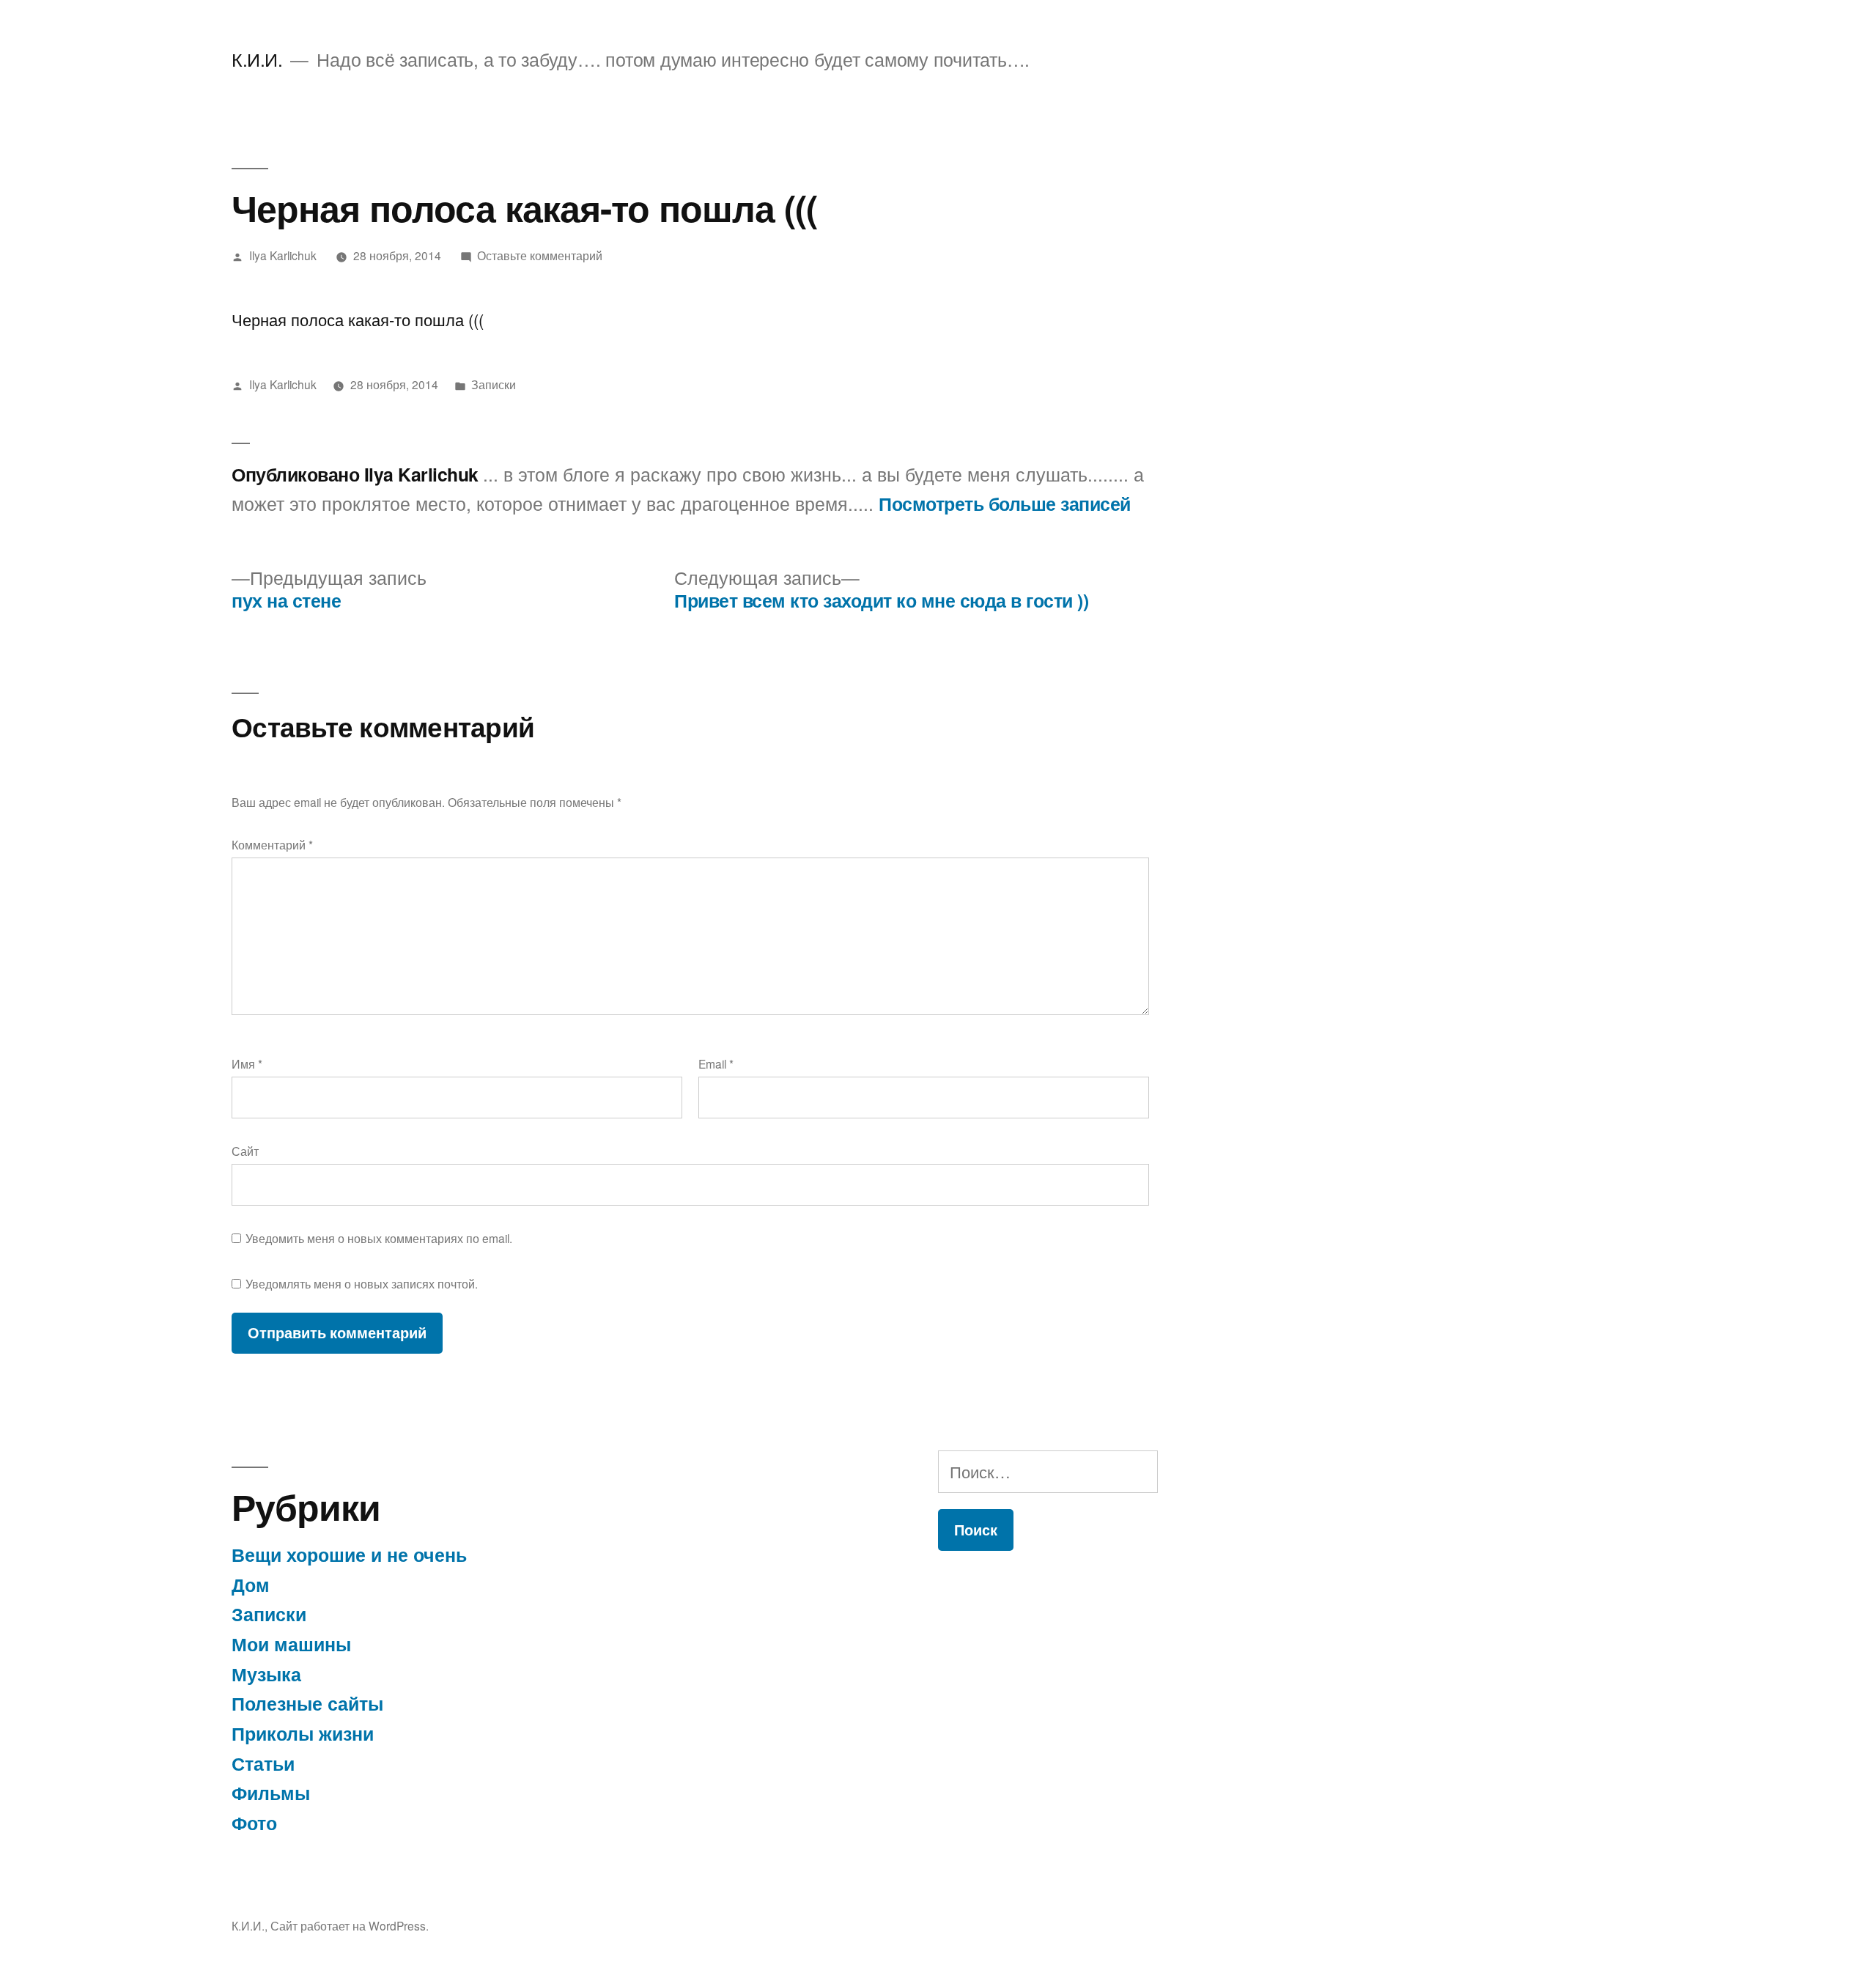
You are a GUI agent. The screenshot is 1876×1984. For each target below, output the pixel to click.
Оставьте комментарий (540, 255)
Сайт (245, 1151)
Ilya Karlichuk (283, 255)
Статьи (263, 1763)
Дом (251, 1585)
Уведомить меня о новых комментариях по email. (379, 1238)
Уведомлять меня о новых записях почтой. (362, 1283)
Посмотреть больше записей (1005, 504)
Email (716, 1063)
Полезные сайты (307, 1703)
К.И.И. (257, 59)
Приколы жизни (303, 1733)
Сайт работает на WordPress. (350, 1925)
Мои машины (291, 1644)
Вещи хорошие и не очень (349, 1555)
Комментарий (272, 844)
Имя (247, 1063)
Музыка (266, 1674)
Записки (494, 384)
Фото (254, 1823)
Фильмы (271, 1793)
